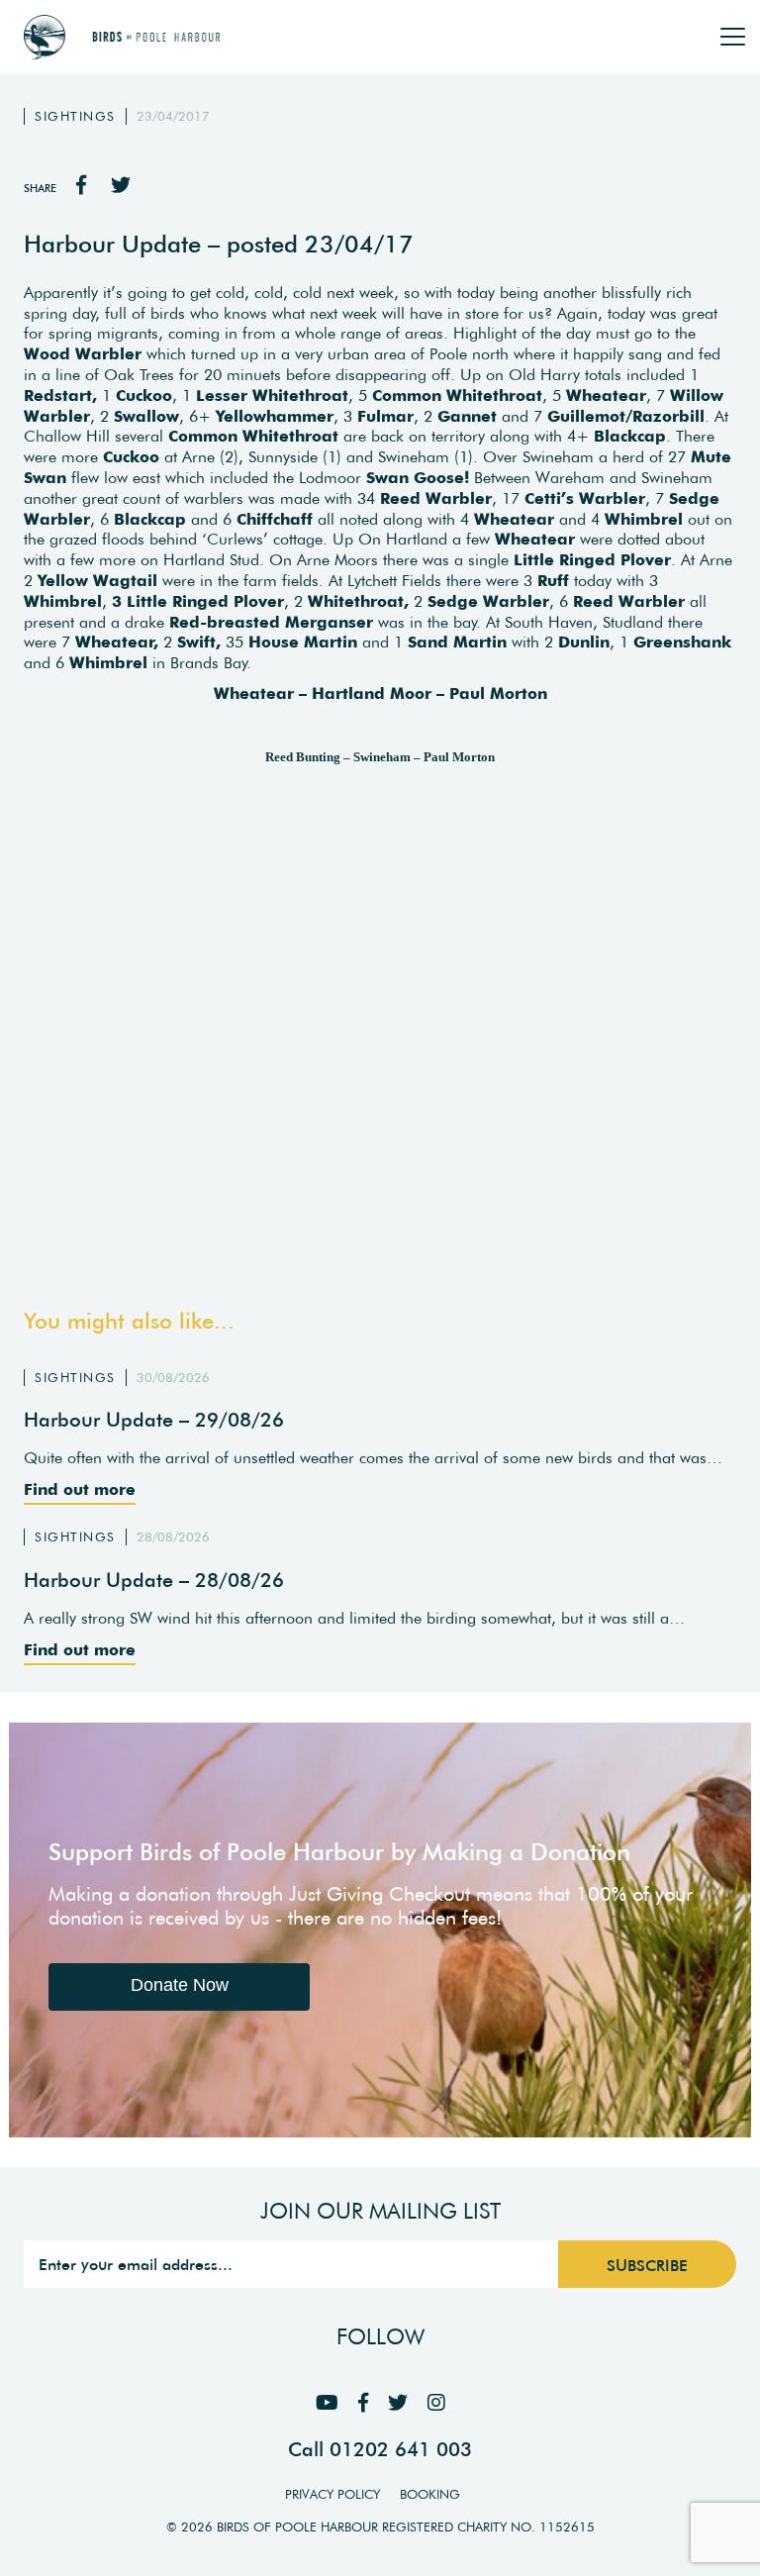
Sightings (75, 116)
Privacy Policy (332, 2494)
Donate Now (180, 1985)
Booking (430, 2494)
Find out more (80, 1489)
